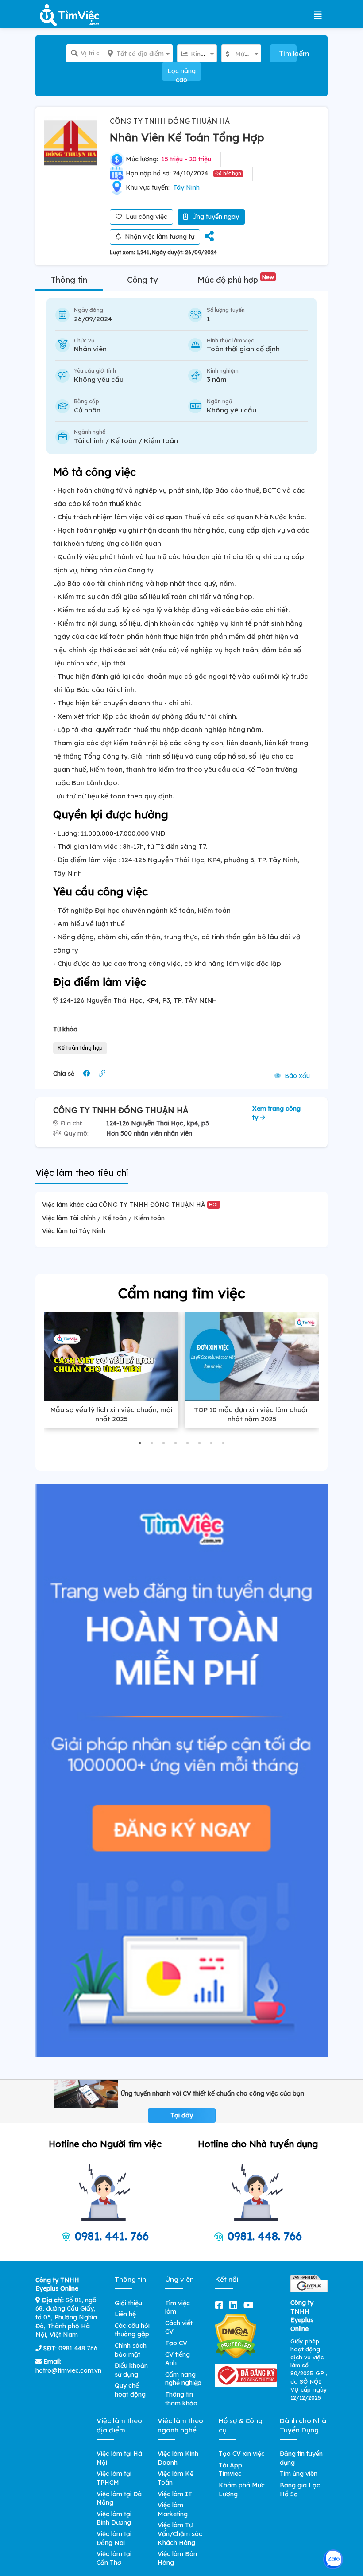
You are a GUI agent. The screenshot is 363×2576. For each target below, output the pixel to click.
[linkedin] (235, 2305)
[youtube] (250, 2305)
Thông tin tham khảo (181, 2399)
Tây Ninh (186, 187)
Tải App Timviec (230, 2470)
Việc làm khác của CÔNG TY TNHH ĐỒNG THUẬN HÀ (130, 1205)
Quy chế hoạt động (130, 2390)
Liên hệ (125, 2314)
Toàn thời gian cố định (243, 349)
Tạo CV (176, 2343)
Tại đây (182, 2115)
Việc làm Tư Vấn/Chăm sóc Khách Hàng (180, 2534)
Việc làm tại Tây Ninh (74, 1231)
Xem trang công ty (276, 1113)
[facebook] (221, 2305)
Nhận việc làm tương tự (159, 237)
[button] (140, 1443)
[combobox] (138, 53)
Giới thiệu (128, 2303)
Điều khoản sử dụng (131, 2370)
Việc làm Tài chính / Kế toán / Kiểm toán (103, 1218)
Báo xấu (296, 1076)
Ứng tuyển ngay (215, 217)
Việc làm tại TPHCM (114, 2478)
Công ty (142, 280)
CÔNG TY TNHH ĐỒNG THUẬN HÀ (170, 121)
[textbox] (138, 54)
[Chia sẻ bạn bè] (209, 237)
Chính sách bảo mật (131, 2350)
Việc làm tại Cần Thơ (114, 2558)
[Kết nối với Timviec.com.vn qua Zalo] (333, 2559)
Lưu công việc (146, 217)
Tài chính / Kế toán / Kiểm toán (126, 441)
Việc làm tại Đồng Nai (114, 2538)
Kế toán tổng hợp (80, 1048)
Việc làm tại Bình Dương (114, 2518)
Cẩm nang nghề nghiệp (183, 2379)
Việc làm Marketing (173, 2510)
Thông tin (69, 280)
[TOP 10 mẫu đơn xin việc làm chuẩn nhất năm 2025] (252, 1356)
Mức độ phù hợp (236, 280)
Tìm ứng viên (299, 2474)
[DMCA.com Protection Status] (236, 2336)
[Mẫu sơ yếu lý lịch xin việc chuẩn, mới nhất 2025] (111, 1356)
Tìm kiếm (288, 54)
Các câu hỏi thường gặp (132, 2330)
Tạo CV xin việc (242, 2454)
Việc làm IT (175, 2494)
